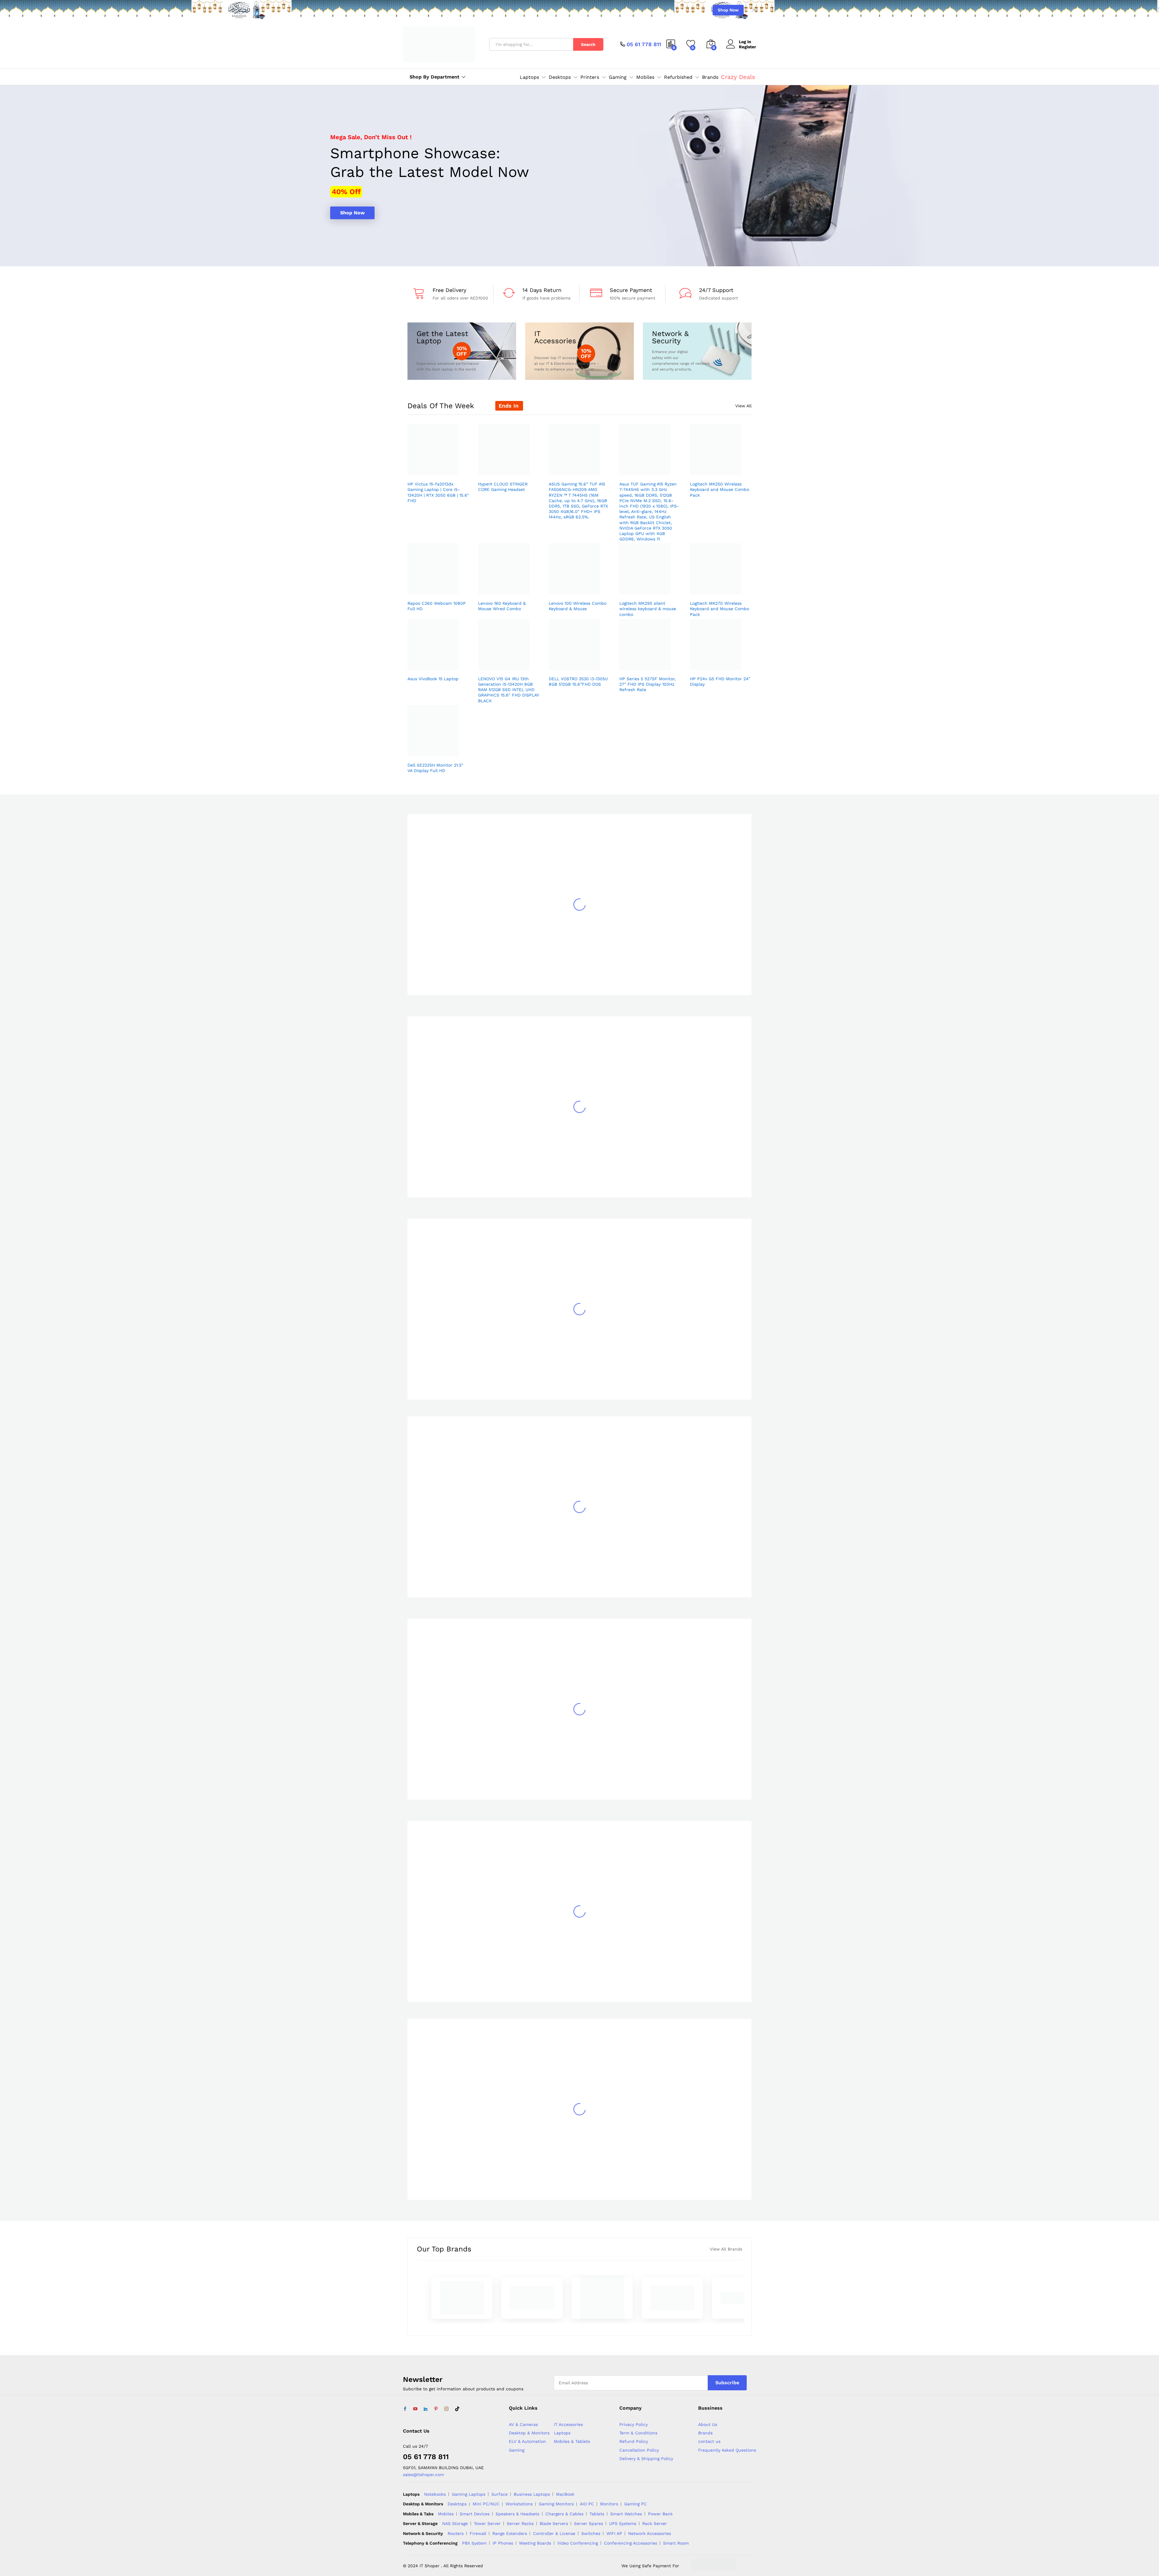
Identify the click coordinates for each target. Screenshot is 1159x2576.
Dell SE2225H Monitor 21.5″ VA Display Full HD (435, 768)
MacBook (565, 2494)
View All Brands (726, 2249)
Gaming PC (635, 2504)
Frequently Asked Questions (727, 2450)
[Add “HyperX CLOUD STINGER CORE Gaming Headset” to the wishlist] (507, 469)
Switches (591, 2533)
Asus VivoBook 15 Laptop (433, 679)
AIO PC (587, 2504)
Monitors (609, 2504)
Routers (456, 2533)
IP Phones (503, 2543)
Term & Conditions (638, 2433)
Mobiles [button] (645, 77)
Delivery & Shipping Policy (646, 2459)
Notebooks (435, 2494)
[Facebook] (405, 2409)
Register (747, 47)
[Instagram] (446, 2409)
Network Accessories (650, 2533)
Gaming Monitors (556, 2504)
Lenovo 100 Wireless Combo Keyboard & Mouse (578, 606)
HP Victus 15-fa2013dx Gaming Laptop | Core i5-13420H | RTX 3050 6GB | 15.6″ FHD (438, 492)
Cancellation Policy (639, 2450)
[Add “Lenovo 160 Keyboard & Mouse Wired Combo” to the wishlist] (507, 588)
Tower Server (487, 2523)
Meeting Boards (535, 2543)
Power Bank (660, 2514)
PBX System (474, 2543)
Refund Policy (634, 2441)
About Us (708, 2424)
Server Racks (520, 2523)
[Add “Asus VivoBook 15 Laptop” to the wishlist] (437, 663)
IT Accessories (568, 2424)
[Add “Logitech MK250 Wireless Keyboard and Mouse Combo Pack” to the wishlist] (719, 469)
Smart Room (676, 2543)
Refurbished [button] (678, 77)
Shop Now (728, 10)
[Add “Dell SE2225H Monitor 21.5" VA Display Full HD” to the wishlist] (437, 750)
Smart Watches (626, 2514)
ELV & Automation (527, 2441)
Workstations (519, 2504)
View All (743, 406)
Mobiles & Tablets (572, 2441)
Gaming (517, 2450)
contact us (709, 2441)
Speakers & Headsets (517, 2514)
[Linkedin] (426, 2409)
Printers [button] (590, 77)
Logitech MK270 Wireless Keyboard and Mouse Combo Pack (720, 609)
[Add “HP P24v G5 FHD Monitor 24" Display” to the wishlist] (719, 663)
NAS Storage (455, 2523)
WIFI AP (614, 2533)
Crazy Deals (738, 77)
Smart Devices (475, 2514)
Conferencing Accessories (631, 2543)
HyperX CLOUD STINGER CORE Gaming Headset (503, 487)
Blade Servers (554, 2523)
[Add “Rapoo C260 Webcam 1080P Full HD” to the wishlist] (437, 588)
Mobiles (446, 2514)
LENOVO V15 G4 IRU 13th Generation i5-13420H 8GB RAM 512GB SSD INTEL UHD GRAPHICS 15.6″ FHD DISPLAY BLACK (508, 690)
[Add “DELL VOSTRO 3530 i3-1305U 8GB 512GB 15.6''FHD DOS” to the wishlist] (578, 663)
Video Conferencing (578, 2543)
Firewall (478, 2533)
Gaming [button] (618, 77)
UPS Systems (623, 2523)
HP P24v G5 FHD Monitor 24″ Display (720, 681)
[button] (451, 469)
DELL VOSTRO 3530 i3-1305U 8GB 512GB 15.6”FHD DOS (578, 681)
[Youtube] (415, 2409)
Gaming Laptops (469, 2494)
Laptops (562, 2433)
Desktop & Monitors (529, 2433)
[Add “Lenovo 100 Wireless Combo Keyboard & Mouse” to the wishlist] (578, 588)
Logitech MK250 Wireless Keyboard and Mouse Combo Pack (720, 489)
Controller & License (554, 2533)
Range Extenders (510, 2533)
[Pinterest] (436, 2409)
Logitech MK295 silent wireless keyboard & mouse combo (648, 609)
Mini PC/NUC (486, 2504)
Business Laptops (532, 2494)
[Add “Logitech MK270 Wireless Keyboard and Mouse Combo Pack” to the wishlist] (719, 588)
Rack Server (655, 2523)
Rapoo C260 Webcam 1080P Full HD (437, 606)
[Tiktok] (457, 2409)
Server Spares (589, 2523)
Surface (500, 2494)
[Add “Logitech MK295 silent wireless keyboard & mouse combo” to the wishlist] (649, 588)
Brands (710, 77)
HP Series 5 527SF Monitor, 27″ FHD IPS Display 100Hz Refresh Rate (648, 684)
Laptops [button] (529, 77)
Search (588, 44)
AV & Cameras (523, 2424)
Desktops (457, 2504)
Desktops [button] (560, 77)
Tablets (597, 2514)
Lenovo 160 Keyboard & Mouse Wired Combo (502, 606)
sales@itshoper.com (423, 2475)
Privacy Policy (634, 2424)
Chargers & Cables (564, 2514)
